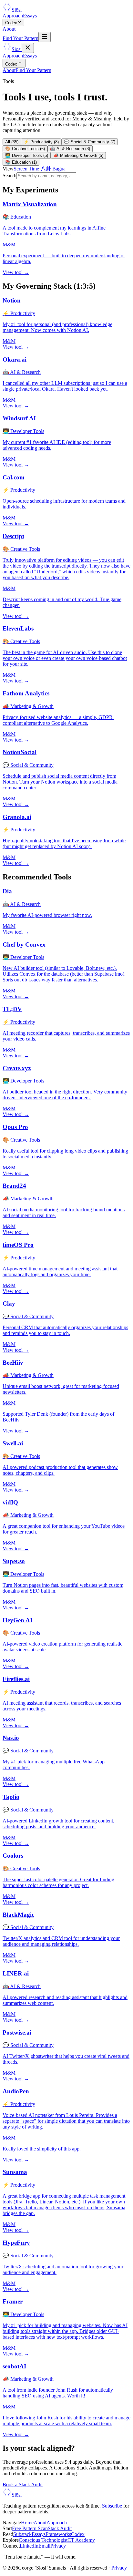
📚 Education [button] (17, 217)
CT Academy (81, 2540)
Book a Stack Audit (23, 2484)
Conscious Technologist (43, 2540)
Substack (22, 2534)
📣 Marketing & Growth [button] (28, 706)
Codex (11, 23)
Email (44, 2546)
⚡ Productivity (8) (41, 142)
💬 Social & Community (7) (90, 142)
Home (27, 2523)
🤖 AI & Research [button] (22, 372)
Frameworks (58, 2534)
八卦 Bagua (53, 169)
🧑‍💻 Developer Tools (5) (27, 155)
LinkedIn (29, 2546)
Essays (30, 16)
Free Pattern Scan (30, 2528)
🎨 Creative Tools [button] (21, 549)
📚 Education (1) (21, 162)
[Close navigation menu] (28, 48)
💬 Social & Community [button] (28, 765)
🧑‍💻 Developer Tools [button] (23, 431)
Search (10, 175)
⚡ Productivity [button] (19, 313)
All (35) (12, 142)
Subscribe (112, 2506)
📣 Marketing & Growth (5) (78, 155)
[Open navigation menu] (45, 37)
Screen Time (26, 169)
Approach (13, 16)
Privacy (58, 2546)
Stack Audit (60, 2528)
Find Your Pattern (20, 38)
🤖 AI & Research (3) (70, 149)
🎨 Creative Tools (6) (25, 149)
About (9, 29)
